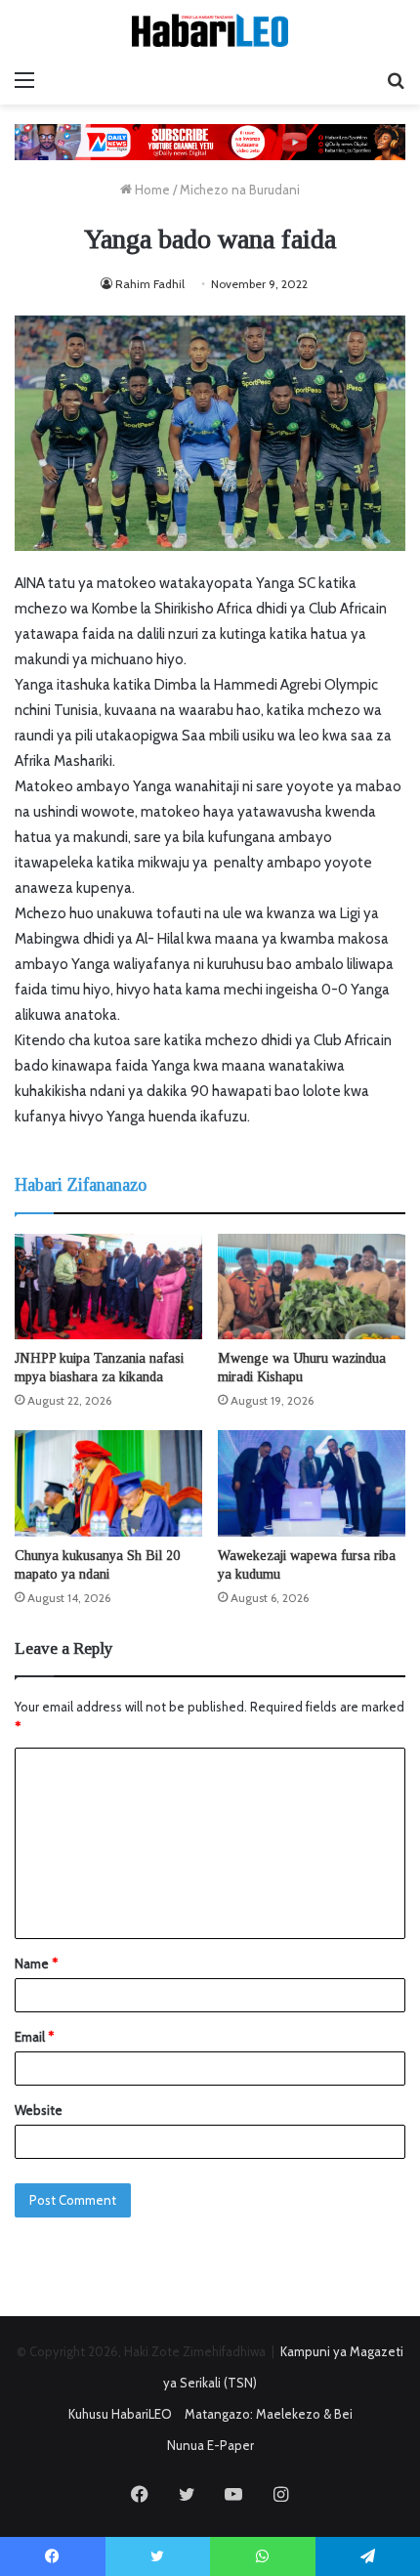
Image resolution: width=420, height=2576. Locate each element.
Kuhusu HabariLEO (120, 2414)
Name (36, 1964)
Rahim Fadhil (150, 284)
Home (151, 190)
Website (39, 2110)
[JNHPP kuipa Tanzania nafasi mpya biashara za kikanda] (108, 1287)
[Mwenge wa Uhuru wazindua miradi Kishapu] (312, 1287)
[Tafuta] (396, 80)
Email (34, 2037)
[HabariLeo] (210, 30)
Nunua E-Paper (210, 2445)
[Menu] (24, 80)
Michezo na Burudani (240, 190)
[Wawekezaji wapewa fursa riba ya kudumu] (312, 1483)
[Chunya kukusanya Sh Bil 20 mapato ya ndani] (108, 1483)
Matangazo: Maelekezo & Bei (269, 2414)
